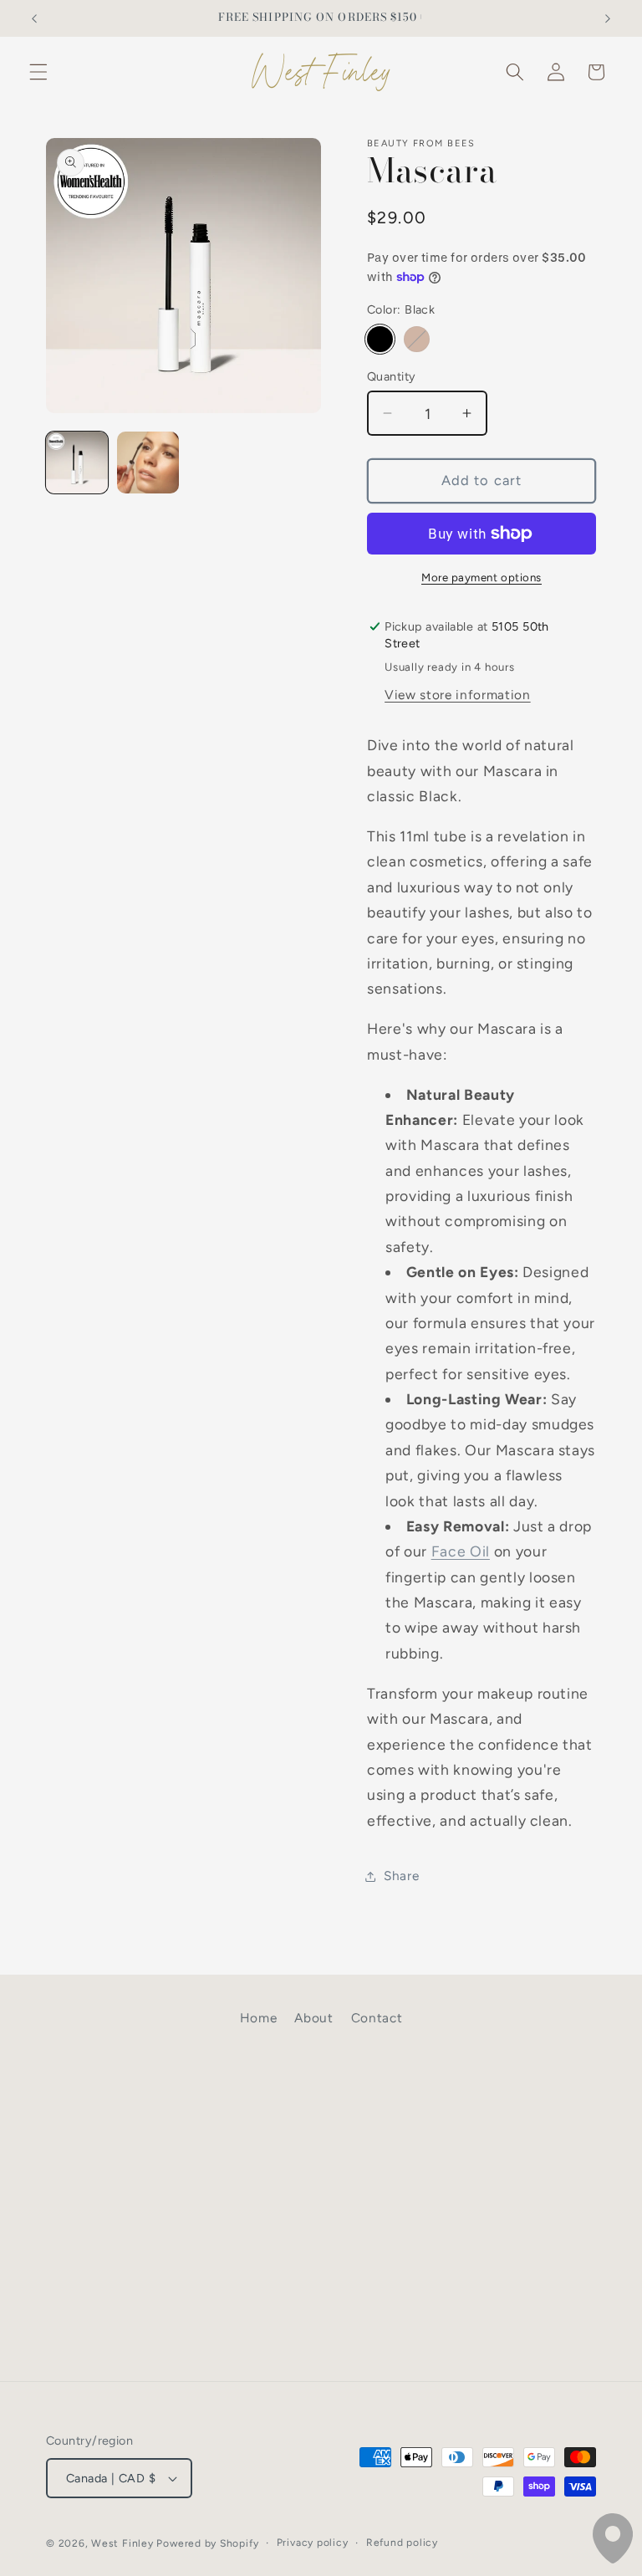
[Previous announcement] (34, 18)
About (313, 2018)
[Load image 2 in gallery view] (148, 463)
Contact (377, 2018)
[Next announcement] (608, 18)
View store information (458, 695)
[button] (38, 72)
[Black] (380, 339)
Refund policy (402, 2543)
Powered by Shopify (207, 2543)
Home (259, 2018)
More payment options (481, 577)
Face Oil (461, 1551)
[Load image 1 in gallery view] (77, 463)
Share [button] (401, 1876)
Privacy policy (313, 2543)
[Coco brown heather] (417, 339)
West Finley (122, 2543)
